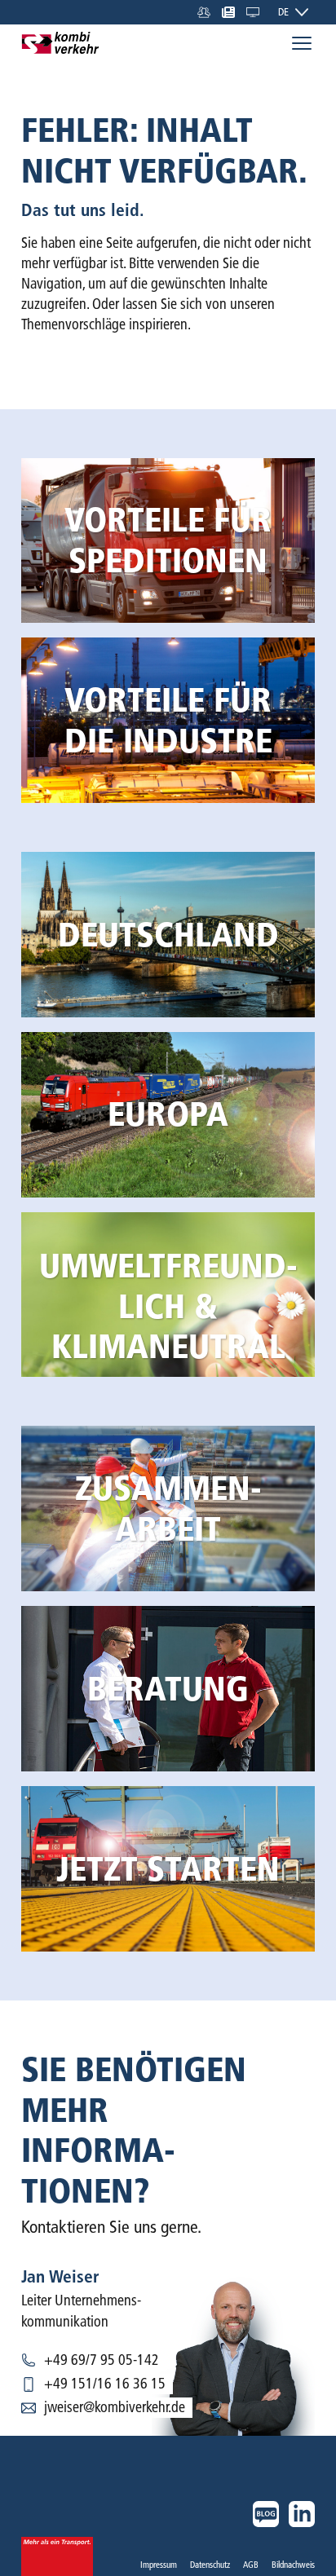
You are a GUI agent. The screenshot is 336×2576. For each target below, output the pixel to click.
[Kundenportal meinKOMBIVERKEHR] (253, 12)
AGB (251, 2565)
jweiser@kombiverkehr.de (115, 2407)
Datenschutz (210, 2565)
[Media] (228, 12)
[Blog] (266, 2514)
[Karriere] (204, 12)
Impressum (159, 2565)
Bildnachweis (293, 2565)
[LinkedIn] (302, 2514)
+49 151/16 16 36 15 (105, 2384)
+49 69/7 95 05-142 (102, 2360)
